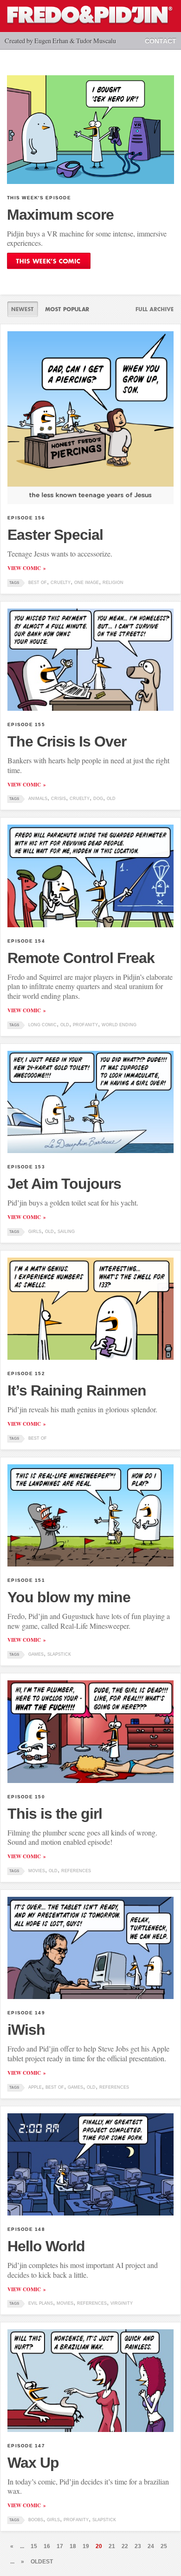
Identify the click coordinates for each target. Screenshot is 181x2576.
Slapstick (59, 1654)
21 (112, 2546)
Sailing (66, 1232)
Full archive (151, 309)
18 (73, 2546)
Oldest (42, 2562)
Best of (38, 583)
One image (87, 583)
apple (35, 2087)
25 (164, 2546)
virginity (122, 2303)
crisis (58, 799)
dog (98, 799)
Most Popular (67, 309)
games (36, 1654)
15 (34, 2546)
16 (47, 2546)
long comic (42, 1025)
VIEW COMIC (24, 568)
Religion (113, 583)
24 (151, 2546)
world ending (119, 1025)
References (76, 1871)
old (111, 799)
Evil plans (41, 2303)
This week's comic (49, 261)
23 (138, 2546)
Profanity (85, 1025)
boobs (36, 2520)
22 (125, 2546)
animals (38, 799)
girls (35, 1232)
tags (14, 583)
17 (60, 2546)
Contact (161, 41)
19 (86, 2546)
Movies (37, 1871)
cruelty (61, 583)
